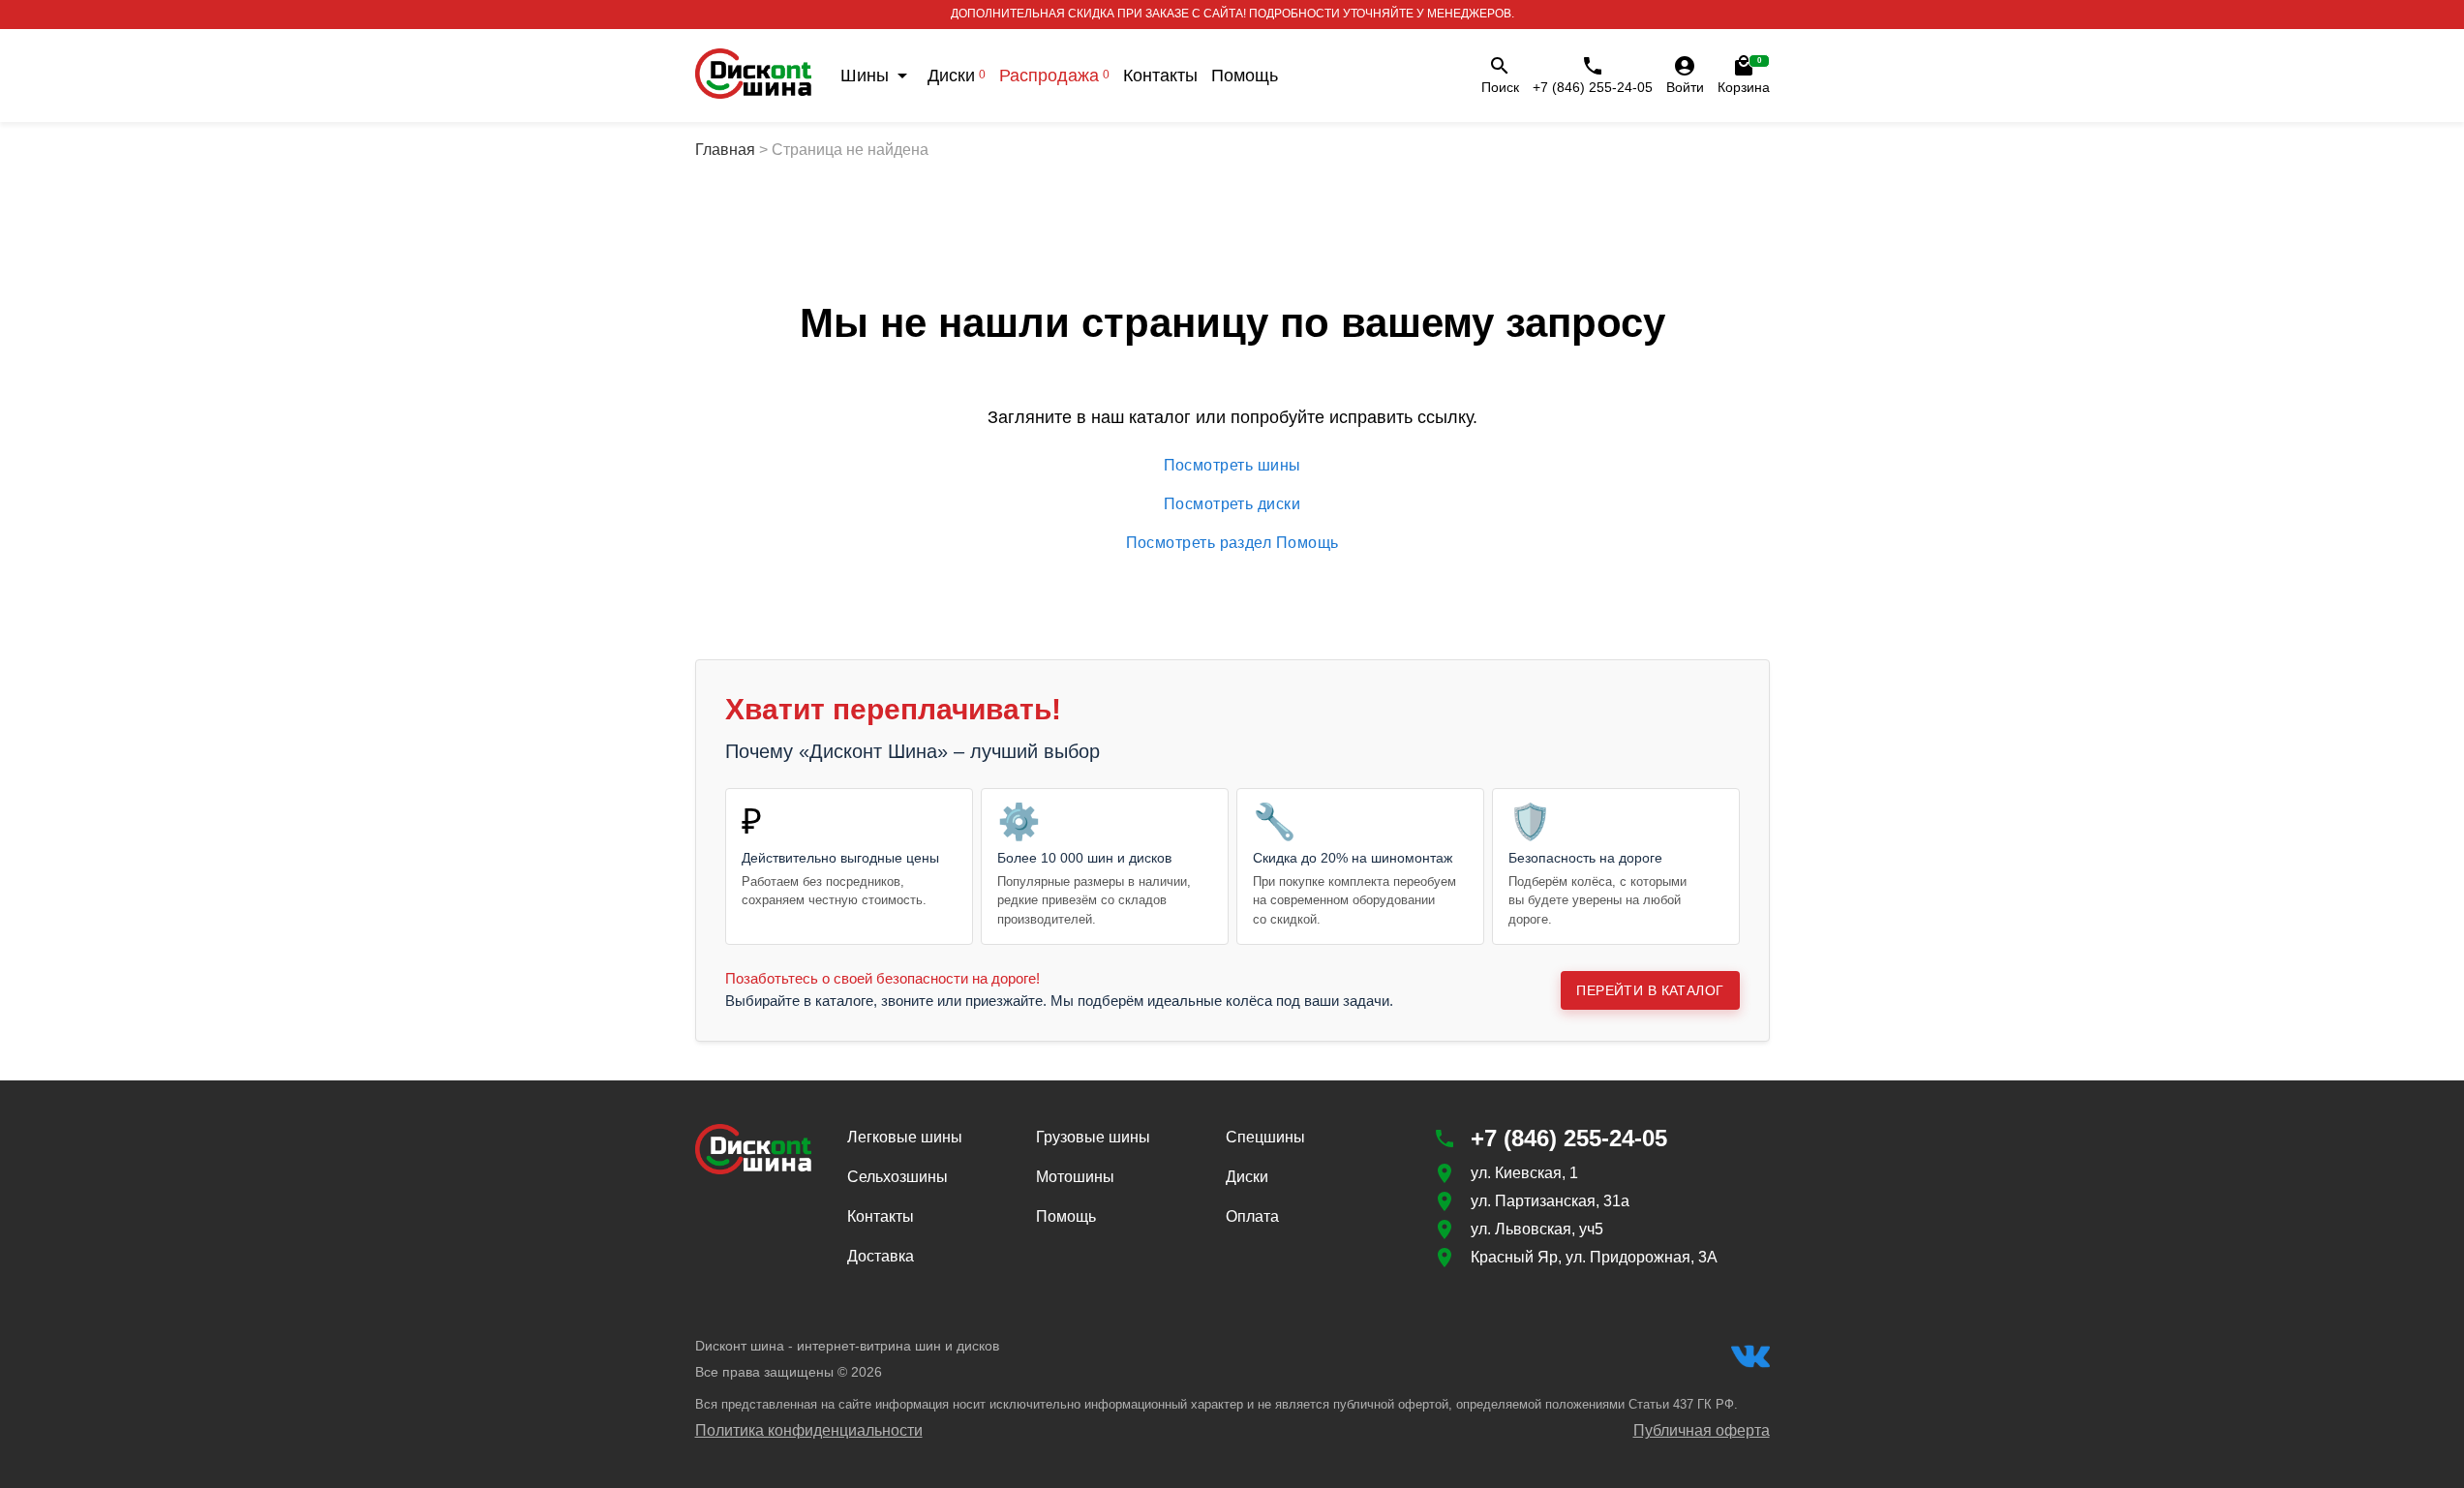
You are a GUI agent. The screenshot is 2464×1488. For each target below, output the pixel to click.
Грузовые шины (1093, 1137)
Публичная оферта (1702, 1430)
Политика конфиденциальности (809, 1430)
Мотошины (1075, 1177)
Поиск (1500, 87)
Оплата (1252, 1216)
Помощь (1245, 76)
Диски (957, 76)
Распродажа (1054, 76)
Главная (725, 150)
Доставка (881, 1256)
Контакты (1160, 76)
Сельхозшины (897, 1177)
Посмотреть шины (1232, 465)
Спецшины (1265, 1137)
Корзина (1744, 76)
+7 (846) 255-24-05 (1593, 87)
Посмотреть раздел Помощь (1232, 543)
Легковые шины (905, 1137)
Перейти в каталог (1650, 990)
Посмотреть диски (1232, 504)
